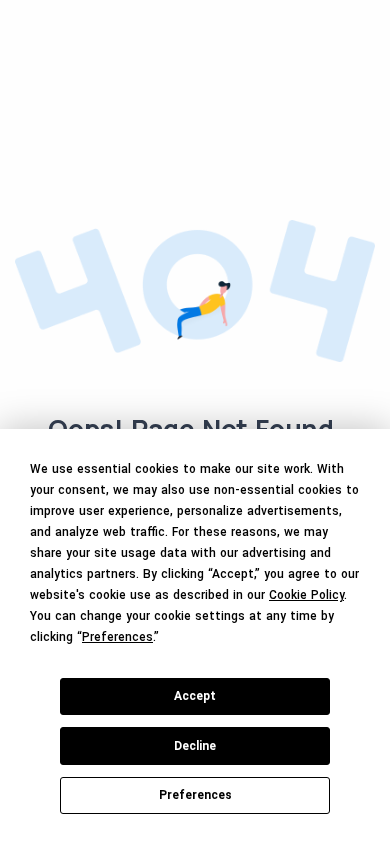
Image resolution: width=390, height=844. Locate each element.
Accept (195, 696)
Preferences (195, 795)
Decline (195, 746)
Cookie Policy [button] (306, 595)
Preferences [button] (117, 637)
